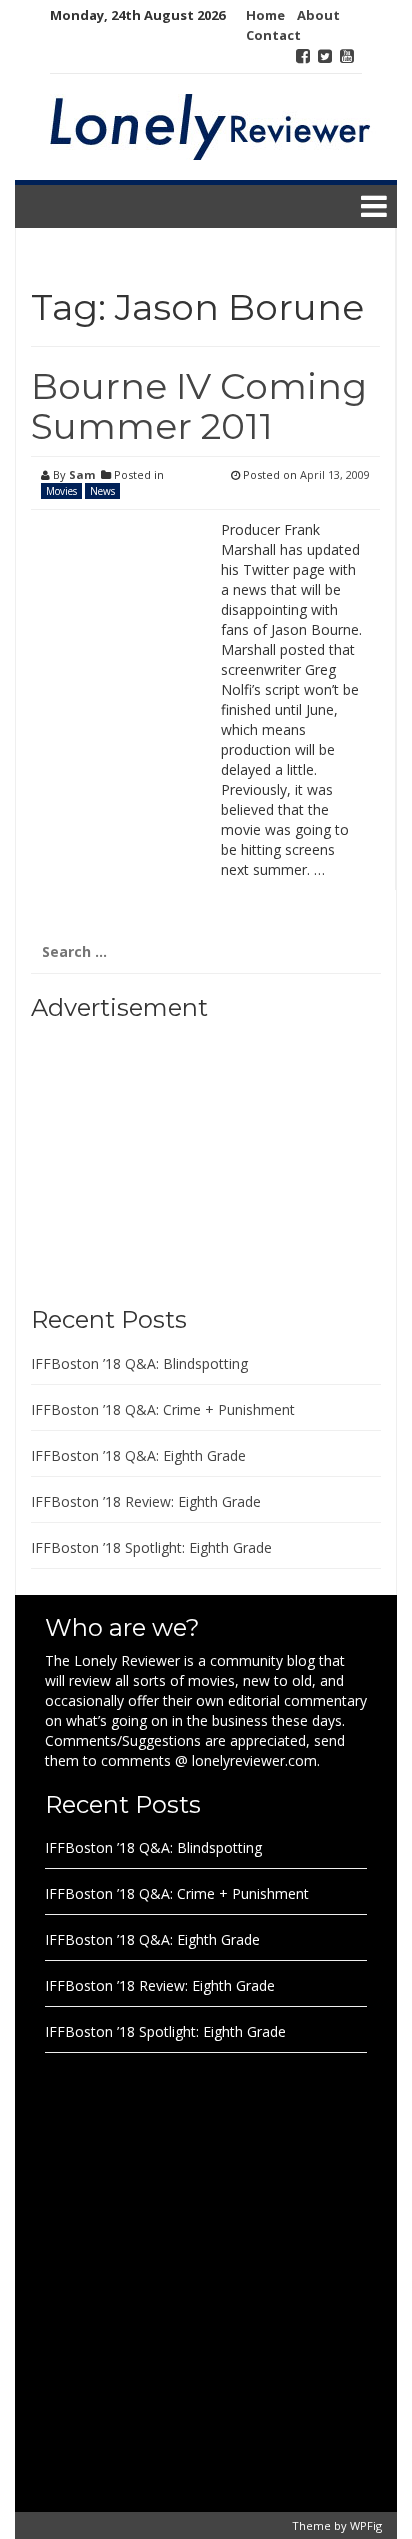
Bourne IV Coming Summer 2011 (199, 406)
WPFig (366, 2525)
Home (265, 15)
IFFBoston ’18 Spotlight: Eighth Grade (151, 1547)
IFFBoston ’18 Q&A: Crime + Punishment (163, 1409)
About (318, 15)
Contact (273, 35)
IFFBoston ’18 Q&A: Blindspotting (139, 1363)
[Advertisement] (156, 1156)
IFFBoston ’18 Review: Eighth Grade (146, 1501)
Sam (82, 474)
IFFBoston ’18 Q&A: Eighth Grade (138, 1455)
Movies (61, 491)
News (102, 491)
